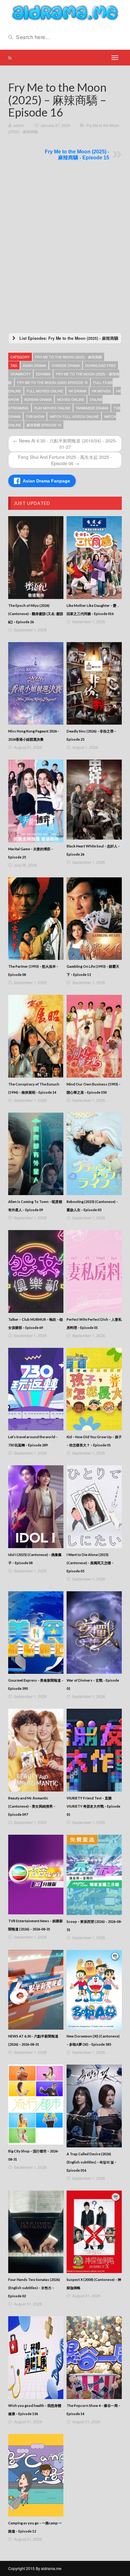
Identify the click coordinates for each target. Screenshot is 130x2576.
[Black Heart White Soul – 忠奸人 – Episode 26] (94, 800)
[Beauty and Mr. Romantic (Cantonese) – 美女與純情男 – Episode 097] (36, 1750)
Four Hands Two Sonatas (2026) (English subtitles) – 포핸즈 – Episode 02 (34, 2288)
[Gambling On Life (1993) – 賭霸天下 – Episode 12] (94, 919)
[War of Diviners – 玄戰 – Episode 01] (94, 1633)
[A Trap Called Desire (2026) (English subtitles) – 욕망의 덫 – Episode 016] (94, 2106)
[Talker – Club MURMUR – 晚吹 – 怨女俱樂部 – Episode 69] (36, 1271)
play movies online (52, 408)
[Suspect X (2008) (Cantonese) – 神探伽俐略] (94, 2232)
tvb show (35, 416)
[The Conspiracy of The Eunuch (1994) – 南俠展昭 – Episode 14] (36, 1036)
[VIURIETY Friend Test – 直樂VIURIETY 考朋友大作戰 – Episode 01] (94, 1750)
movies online (71, 399)
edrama (43, 374)
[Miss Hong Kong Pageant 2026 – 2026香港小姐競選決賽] (36, 684)
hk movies (101, 391)
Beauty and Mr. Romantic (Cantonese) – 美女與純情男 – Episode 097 (32, 1806)
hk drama (77, 391)
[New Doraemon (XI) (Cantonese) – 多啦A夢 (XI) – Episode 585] (94, 1990)
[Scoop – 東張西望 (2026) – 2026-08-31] (94, 1875)
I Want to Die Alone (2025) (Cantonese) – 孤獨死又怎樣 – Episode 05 (90, 1563)
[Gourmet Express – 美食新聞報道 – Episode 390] (36, 1633)
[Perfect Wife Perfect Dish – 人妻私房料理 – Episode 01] (94, 1271)
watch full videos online (74, 416)
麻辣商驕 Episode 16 (44, 425)
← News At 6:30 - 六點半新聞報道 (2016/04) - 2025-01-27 (65, 444)
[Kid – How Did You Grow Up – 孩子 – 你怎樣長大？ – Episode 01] (94, 1389)
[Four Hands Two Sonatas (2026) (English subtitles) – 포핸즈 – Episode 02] (36, 2232)
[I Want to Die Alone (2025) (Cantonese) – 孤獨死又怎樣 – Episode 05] (94, 1507)
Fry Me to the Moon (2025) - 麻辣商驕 (68, 357)
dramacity (21, 374)
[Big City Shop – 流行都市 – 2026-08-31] (36, 2105)
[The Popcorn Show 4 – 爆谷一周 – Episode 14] (94, 2358)
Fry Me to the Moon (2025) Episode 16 (52, 382)
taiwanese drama (92, 408)
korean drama (38, 399)
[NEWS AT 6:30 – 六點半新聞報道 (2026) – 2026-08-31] (36, 1990)
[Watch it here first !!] (65, 12)
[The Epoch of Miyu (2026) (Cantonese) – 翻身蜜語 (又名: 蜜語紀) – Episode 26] (36, 558)
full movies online (45, 391)
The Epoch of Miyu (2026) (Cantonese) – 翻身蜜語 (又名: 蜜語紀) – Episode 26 (36, 614)
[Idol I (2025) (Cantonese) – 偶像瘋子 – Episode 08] (36, 1507)
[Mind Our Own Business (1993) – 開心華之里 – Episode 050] (94, 1036)
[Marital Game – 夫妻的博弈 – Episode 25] (36, 801)
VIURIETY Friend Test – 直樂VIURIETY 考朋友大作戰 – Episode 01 (93, 1806)
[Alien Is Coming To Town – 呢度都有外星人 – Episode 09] (36, 1154)
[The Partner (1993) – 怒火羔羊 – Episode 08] (36, 919)
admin (19, 125)
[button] (65, 338)
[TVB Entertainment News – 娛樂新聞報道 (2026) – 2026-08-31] (36, 1875)
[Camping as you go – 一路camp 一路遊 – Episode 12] (36, 2475)
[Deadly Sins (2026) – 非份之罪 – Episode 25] (94, 684)
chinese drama (66, 365)
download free (100, 365)
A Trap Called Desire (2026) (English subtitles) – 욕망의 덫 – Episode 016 (92, 2162)
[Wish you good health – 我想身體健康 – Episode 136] (36, 2358)
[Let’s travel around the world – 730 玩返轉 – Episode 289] (36, 1389)
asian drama (34, 365)
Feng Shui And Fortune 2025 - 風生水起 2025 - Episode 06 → (65, 460)
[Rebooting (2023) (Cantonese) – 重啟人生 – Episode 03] (94, 1154)
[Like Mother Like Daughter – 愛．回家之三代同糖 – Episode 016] (94, 558)
